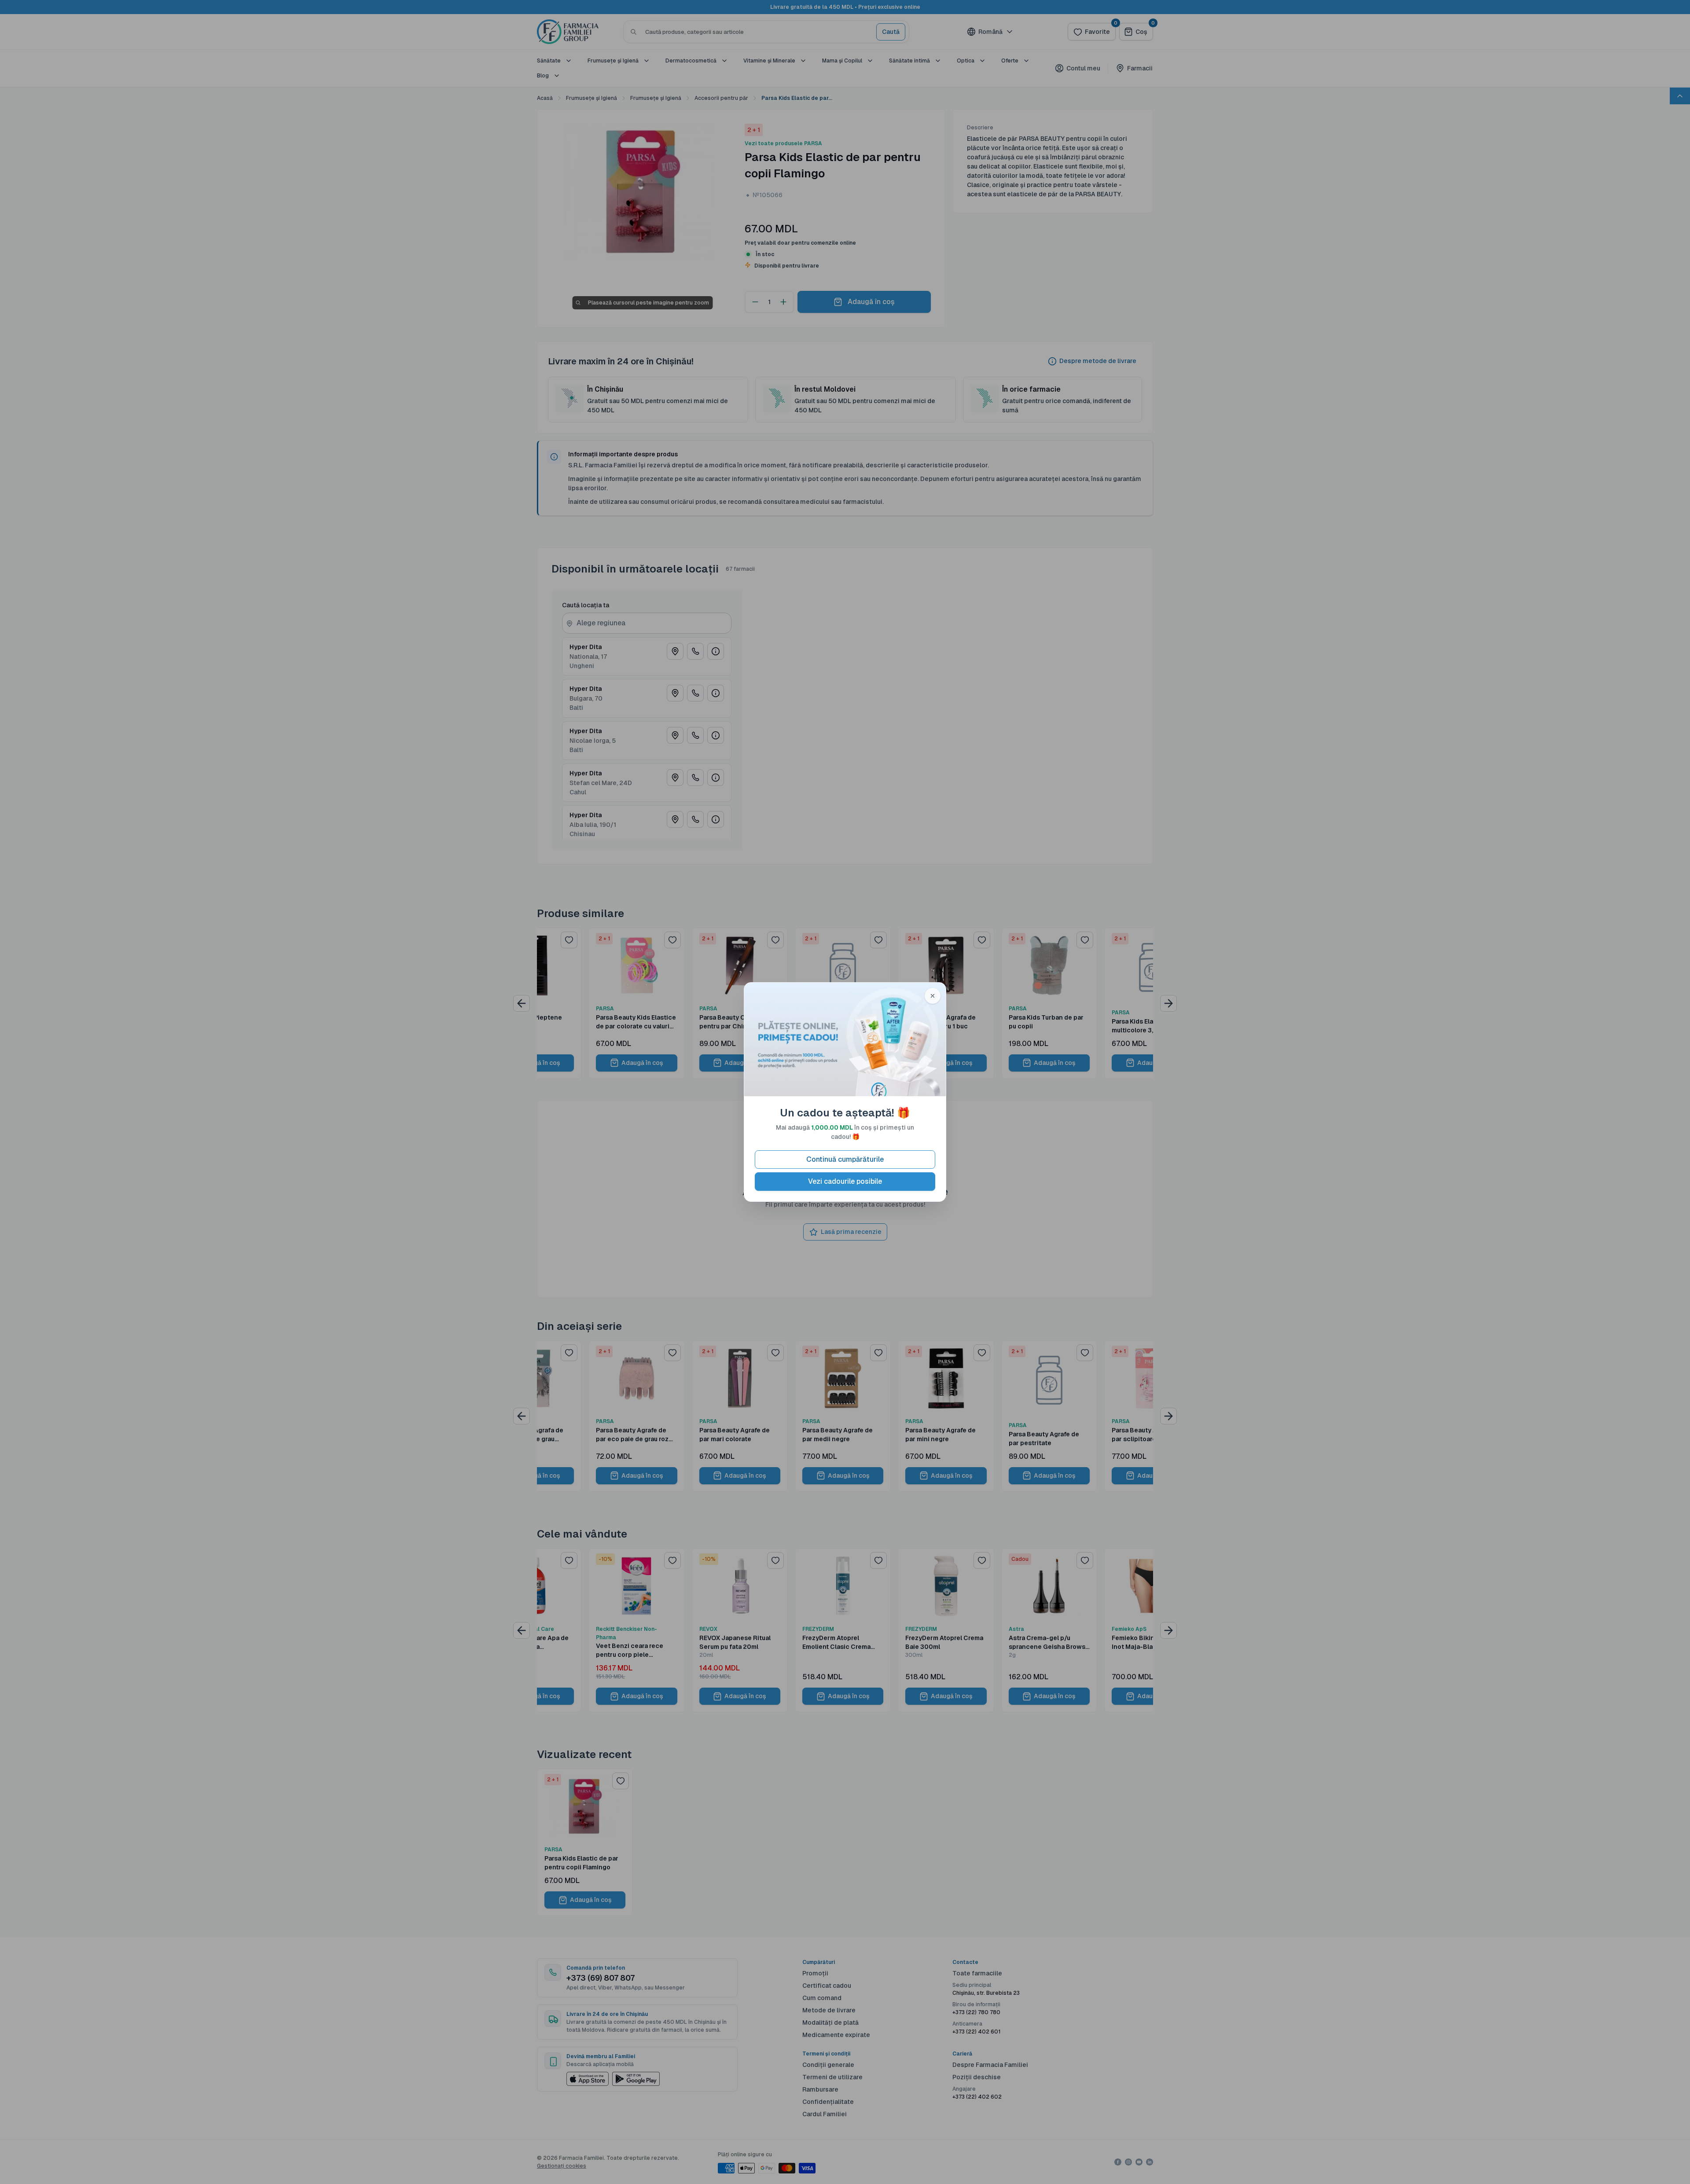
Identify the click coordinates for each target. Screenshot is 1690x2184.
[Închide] (933, 996)
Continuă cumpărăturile (845, 1159)
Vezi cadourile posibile (845, 1181)
